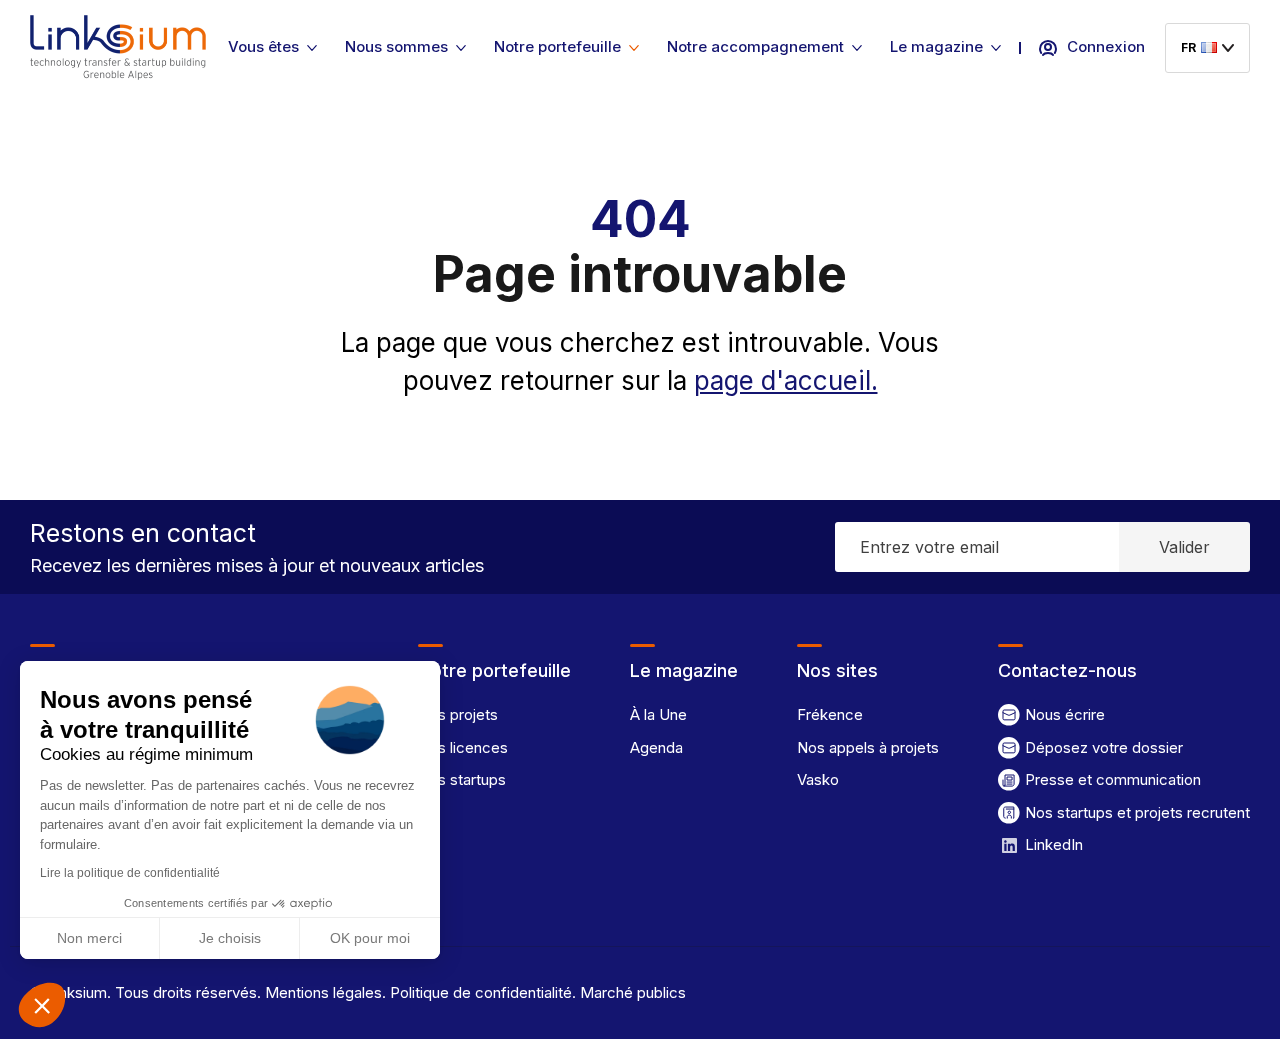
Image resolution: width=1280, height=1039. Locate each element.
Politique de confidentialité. (481, 992)
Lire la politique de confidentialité (130, 873)
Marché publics (631, 992)
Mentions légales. (323, 992)
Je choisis (230, 938)
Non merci (89, 938)
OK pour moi (370, 938)
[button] (42, 1005)
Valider (1184, 547)
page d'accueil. (786, 380)
